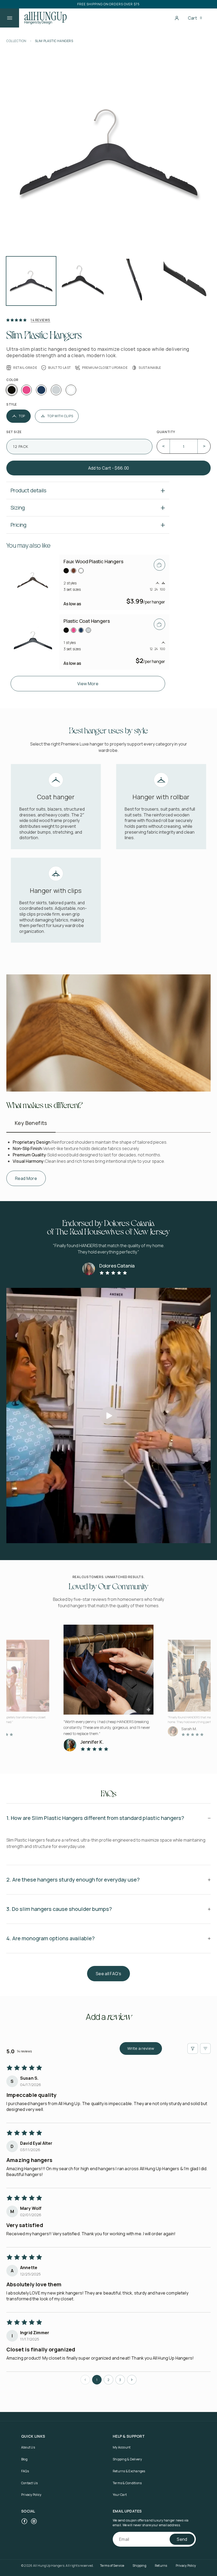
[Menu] (10, 18)
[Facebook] (24, 2521)
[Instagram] (34, 2521)
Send (182, 2539)
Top (22, 416)
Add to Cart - (108, 468)
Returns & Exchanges (129, 2471)
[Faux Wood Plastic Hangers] (33, 582)
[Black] (12, 390)
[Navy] (41, 390)
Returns (161, 2566)
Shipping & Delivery (127, 2459)
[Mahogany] (74, 571)
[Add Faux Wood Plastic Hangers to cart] (159, 565)
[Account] (177, 18)
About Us (28, 2447)
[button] (201, 18)
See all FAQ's (108, 1974)
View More (88, 684)
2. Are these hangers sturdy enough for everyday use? (73, 1880)
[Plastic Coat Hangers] (33, 642)
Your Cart (120, 2495)
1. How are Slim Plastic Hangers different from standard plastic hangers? (95, 1818)
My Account (122, 2447)
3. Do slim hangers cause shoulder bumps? (59, 1909)
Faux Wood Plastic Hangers (93, 561)
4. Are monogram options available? (51, 1938)
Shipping (139, 2566)
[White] (71, 390)
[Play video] (108, 1416)
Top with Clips (60, 416)
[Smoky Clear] (56, 390)
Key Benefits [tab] (31, 1123)
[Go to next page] (132, 2380)
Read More (26, 1179)
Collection (16, 41)
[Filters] (193, 2048)
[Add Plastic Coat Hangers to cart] (159, 624)
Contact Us (29, 2483)
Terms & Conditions (127, 2483)
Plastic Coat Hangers (87, 621)
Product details (28, 490)
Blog (24, 2459)
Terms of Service (112, 2566)
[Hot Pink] (26, 390)
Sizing (18, 508)
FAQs (25, 2471)
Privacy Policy (31, 2495)
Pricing (19, 525)
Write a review (141, 2048)
